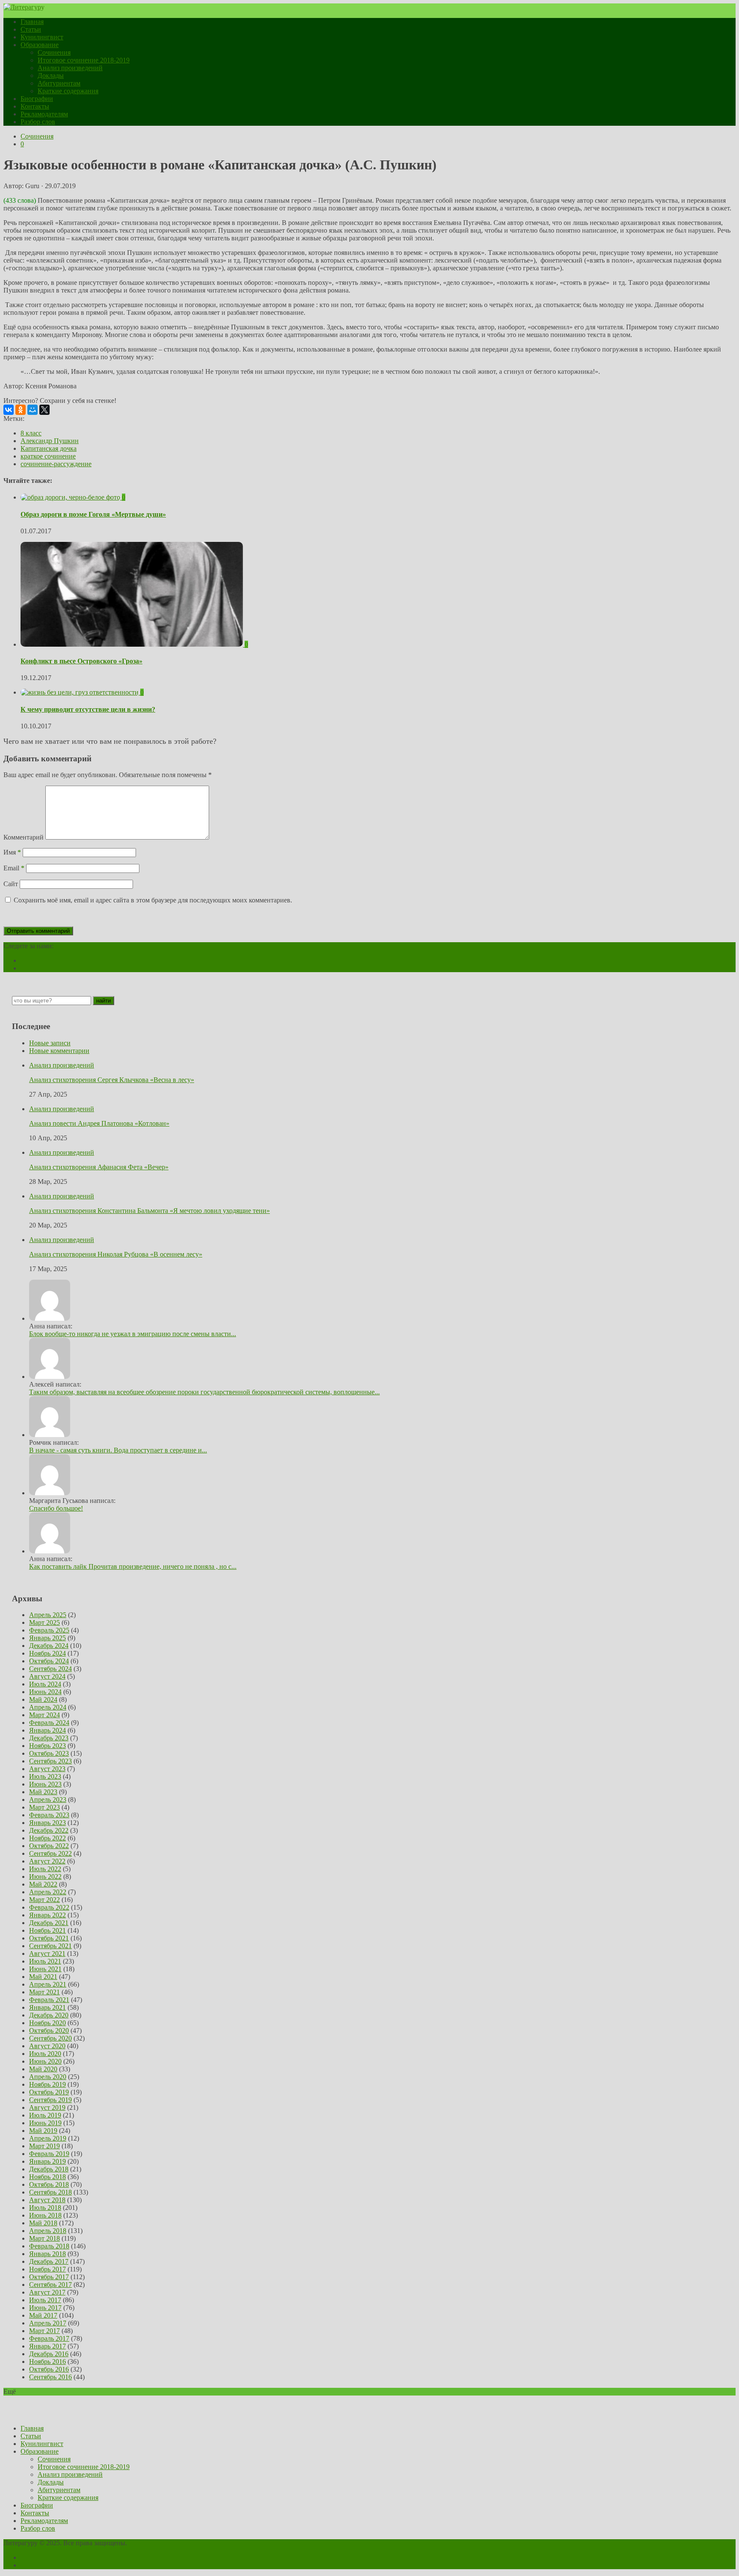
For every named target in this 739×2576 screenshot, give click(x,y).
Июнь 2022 (45, 1877)
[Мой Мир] (33, 410)
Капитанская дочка (49, 448)
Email (14, 868)
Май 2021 (43, 1977)
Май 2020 (43, 2069)
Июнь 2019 (45, 2123)
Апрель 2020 (48, 2077)
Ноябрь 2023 (47, 1746)
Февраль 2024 (49, 1723)
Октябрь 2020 (49, 2030)
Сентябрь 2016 (50, 2377)
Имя (12, 852)
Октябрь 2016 (49, 2369)
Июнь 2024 (45, 1692)
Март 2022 (44, 1900)
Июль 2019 (45, 2115)
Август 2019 (47, 2107)
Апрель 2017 (48, 2323)
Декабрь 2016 (49, 2354)
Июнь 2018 (45, 2215)
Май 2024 (43, 1699)
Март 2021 (44, 1992)
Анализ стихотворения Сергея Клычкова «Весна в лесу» (112, 1080)
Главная (32, 22)
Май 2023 (43, 1792)
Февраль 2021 (49, 2000)
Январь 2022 (47, 1915)
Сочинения (54, 52)
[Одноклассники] (21, 410)
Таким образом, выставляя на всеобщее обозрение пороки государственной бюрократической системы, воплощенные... (204, 1392)
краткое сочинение (48, 456)
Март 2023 (44, 1807)
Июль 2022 (45, 1869)
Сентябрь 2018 (50, 2192)
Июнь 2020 (45, 2061)
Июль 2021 (45, 1961)
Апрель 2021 (48, 1984)
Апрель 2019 (48, 2138)
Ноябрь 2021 (47, 1930)
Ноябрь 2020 (47, 2023)
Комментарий (24, 837)
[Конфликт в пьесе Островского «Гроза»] (133, 644)
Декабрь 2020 (49, 2015)
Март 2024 (44, 1715)
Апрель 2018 (48, 2231)
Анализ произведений (70, 68)
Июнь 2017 (45, 2308)
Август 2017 (47, 2292)
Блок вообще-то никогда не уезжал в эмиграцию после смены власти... (133, 1334)
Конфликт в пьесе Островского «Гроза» (81, 661)
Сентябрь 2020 (50, 2038)
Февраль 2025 (49, 1630)
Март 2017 (44, 2331)
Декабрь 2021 (49, 1923)
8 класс (31, 433)
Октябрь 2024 (49, 1661)
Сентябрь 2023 (50, 1761)
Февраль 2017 (49, 2338)
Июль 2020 (45, 2054)
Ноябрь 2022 (47, 1838)
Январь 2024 (47, 1730)
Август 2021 (47, 1953)
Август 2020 (47, 2046)
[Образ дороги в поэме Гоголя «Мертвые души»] (71, 497)
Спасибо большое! (56, 1508)
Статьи (31, 29)
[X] (44, 410)
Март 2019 (44, 2146)
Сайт (11, 884)
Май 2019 (43, 2131)
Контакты (35, 106)
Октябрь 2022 (49, 1846)
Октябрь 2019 (49, 2092)
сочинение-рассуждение (56, 464)
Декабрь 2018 (49, 2169)
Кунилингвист (42, 37)
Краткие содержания (68, 91)
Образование (40, 45)
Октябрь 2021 (49, 1938)
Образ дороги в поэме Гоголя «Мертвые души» (93, 514)
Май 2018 (43, 2223)
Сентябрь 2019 (50, 2100)
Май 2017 (43, 2315)
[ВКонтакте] (9, 410)
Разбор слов (38, 122)
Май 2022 (43, 1884)
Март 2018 (44, 2238)
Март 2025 (44, 1622)
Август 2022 (47, 1861)
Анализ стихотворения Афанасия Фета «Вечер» (99, 1167)
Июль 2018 (45, 2208)
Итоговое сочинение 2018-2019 (84, 60)
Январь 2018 (47, 2254)
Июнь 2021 (45, 1969)
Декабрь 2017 (49, 2261)
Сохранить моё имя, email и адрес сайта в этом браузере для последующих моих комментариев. (153, 900)
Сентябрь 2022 (50, 1853)
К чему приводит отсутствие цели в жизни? (88, 709)
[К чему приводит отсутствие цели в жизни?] (80, 692)
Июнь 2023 (45, 1784)
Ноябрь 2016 (47, 2362)
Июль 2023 (45, 1776)
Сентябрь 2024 (50, 1669)
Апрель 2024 (48, 1707)
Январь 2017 (47, 2346)
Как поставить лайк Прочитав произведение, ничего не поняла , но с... (133, 1566)
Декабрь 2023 (49, 1738)
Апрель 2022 (48, 1892)
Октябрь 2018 (49, 2184)
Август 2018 (47, 2200)
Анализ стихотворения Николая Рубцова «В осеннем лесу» (116, 1254)
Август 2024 (47, 1676)
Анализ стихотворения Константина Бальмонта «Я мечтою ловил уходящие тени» (149, 1211)
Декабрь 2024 (49, 1646)
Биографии (37, 99)
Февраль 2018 (49, 2246)
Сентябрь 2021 (50, 1946)
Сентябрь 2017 (50, 2285)
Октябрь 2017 (49, 2277)
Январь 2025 (47, 1638)
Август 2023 (47, 1769)
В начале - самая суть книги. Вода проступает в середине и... (118, 1450)
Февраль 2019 (49, 2154)
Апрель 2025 (48, 1615)
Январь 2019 (47, 2161)
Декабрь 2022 (49, 1830)
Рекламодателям (44, 114)
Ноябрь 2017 (47, 2269)
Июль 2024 (45, 1684)
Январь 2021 (47, 2007)
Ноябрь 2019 (47, 2084)
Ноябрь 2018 (47, 2177)
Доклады (51, 75)
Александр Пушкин (50, 441)
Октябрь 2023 (49, 1753)
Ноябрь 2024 (47, 1653)
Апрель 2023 (48, 1800)
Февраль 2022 (49, 1907)
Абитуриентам (59, 83)
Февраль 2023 (49, 1815)
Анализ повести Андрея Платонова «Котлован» (99, 1123)
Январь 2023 (47, 1823)
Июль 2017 (45, 2300)
